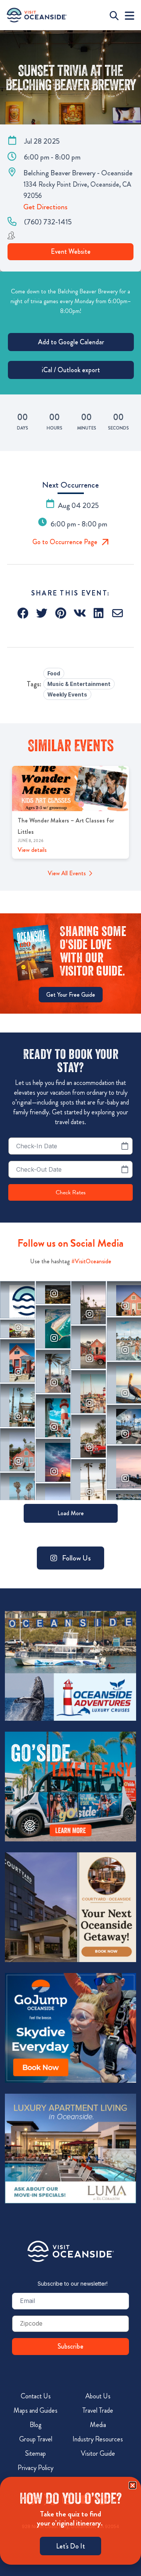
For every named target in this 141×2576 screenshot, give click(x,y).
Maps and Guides (36, 2410)
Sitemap (36, 2453)
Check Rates (71, 1192)
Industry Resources (98, 2439)
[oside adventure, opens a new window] (70, 1666)
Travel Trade (98, 2410)
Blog (36, 2425)
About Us (98, 2396)
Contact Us (36, 2396)
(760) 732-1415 (48, 222)
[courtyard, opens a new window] (70, 1907)
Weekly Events (67, 694)
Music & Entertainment (79, 684)
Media (98, 2425)
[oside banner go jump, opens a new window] (70, 2028)
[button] (23, 613)
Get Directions (45, 207)
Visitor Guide (98, 2453)
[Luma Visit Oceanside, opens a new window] (70, 2148)
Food (54, 673)
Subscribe (70, 2346)
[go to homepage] (37, 15)
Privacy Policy (36, 2468)
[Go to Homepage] (71, 2251)
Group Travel (36, 2439)
